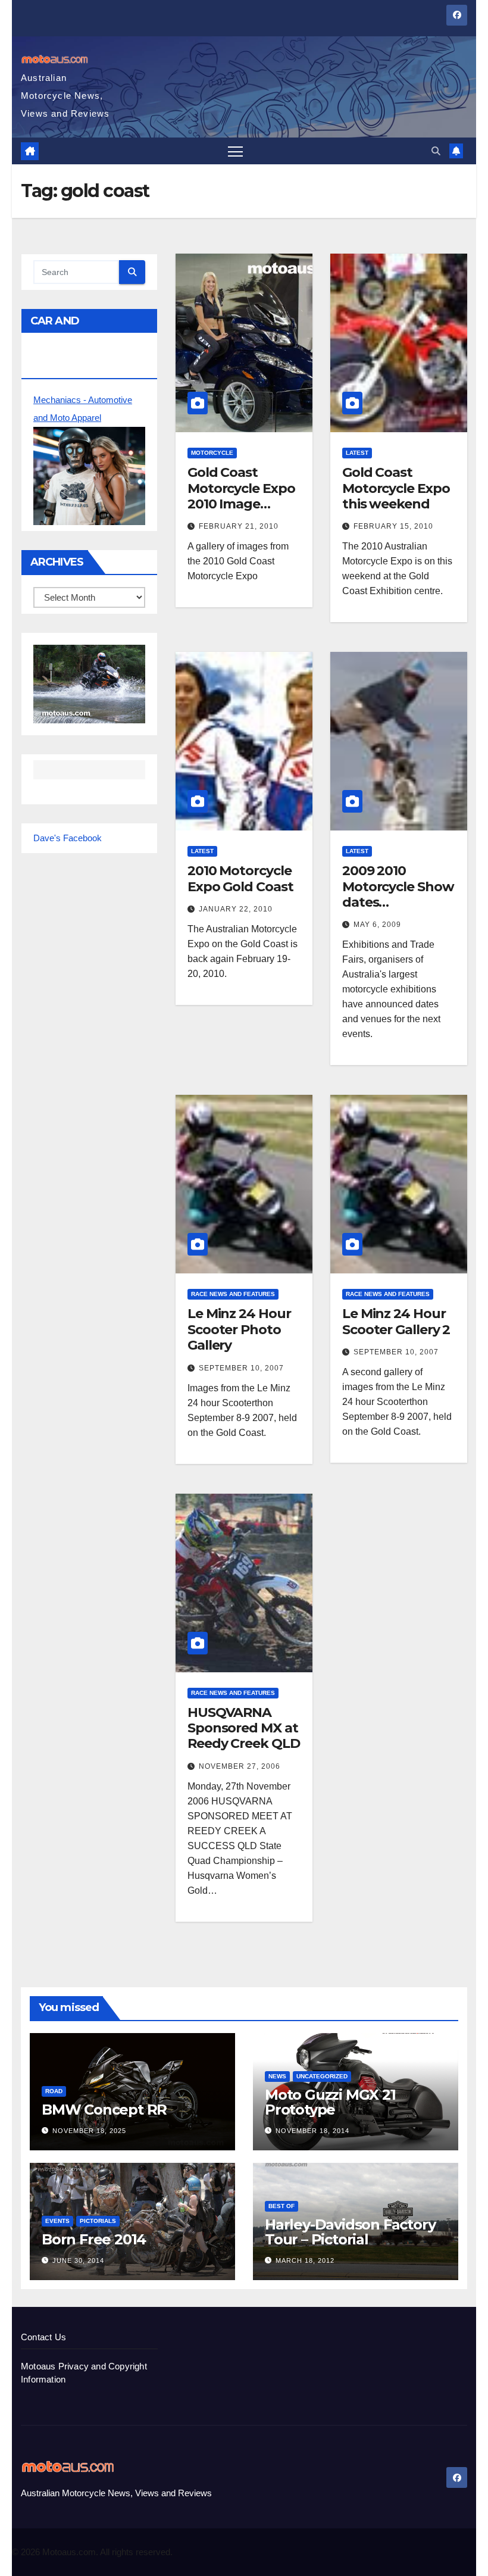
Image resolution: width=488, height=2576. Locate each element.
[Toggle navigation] (235, 151)
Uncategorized (322, 2076)
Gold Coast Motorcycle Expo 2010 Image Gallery (241, 496)
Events (57, 2221)
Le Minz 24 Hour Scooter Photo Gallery (239, 1329)
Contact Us (43, 2337)
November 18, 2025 (89, 2131)
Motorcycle (212, 453)
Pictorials (98, 2221)
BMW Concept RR (104, 2110)
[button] (436, 151)
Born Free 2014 (94, 2239)
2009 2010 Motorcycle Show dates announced (398, 894)
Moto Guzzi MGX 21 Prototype (330, 2102)
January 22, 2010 (236, 909)
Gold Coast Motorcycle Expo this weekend (396, 488)
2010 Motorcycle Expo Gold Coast (240, 878)
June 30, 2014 (78, 2260)
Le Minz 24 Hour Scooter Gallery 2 (396, 1321)
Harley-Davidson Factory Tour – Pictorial (350, 2232)
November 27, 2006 (240, 1766)
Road (54, 2091)
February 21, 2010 (239, 526)
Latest (357, 453)
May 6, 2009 (377, 925)
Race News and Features (233, 1294)
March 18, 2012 (305, 2260)
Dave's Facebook (68, 838)
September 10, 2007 (241, 1368)
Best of (281, 2206)
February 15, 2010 (393, 526)
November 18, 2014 (312, 2131)
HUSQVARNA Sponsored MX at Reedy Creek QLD (244, 1728)
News (277, 2076)
